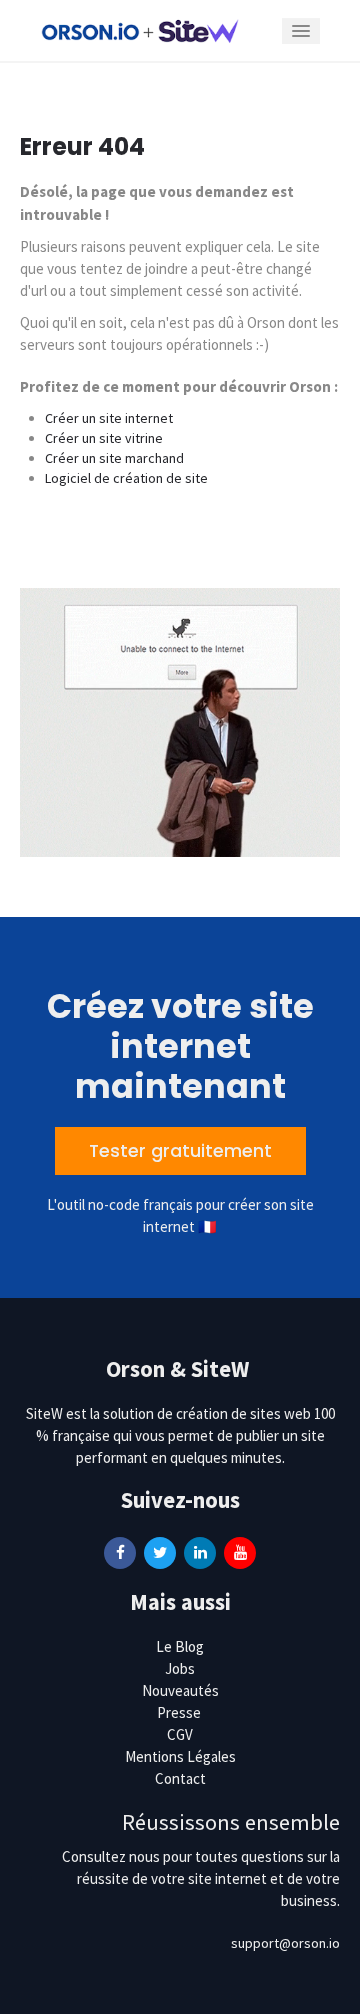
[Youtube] (240, 1551)
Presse (179, 1712)
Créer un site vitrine (104, 438)
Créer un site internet (109, 418)
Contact (180, 1778)
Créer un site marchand (114, 458)
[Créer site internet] (140, 30)
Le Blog (180, 1646)
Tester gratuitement (180, 1151)
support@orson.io (285, 1943)
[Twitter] (160, 1551)
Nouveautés (180, 1690)
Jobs (180, 1668)
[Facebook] (120, 1551)
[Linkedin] (200, 1551)
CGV (180, 1734)
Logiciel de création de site (126, 478)
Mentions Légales (180, 1756)
